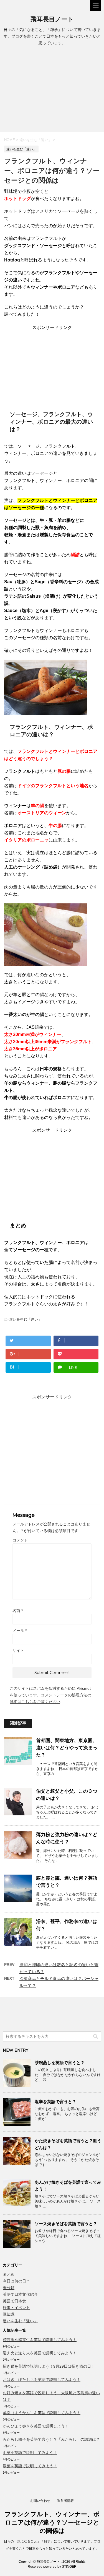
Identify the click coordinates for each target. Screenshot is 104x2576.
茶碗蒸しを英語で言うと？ (60, 2063)
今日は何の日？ (16, 2281)
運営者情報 (65, 2501)
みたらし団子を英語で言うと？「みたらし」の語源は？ (51, 2439)
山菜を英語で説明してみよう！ (30, 2453)
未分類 (9, 2288)
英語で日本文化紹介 (20, 2294)
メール (20, 1631)
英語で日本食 (14, 2301)
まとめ (9, 2274)
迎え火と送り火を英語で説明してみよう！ (40, 2353)
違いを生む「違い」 (25, 1319)
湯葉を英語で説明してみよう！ (30, 2466)
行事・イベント (16, 2308)
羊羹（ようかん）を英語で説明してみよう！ (42, 2413)
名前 (18, 1611)
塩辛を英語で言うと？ (55, 2102)
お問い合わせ (40, 2501)
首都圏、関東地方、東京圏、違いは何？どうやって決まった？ (67, 1748)
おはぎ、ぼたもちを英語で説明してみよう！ (42, 2380)
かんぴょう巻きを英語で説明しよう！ (36, 2426)
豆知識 (9, 2314)
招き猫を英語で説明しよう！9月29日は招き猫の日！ (49, 2366)
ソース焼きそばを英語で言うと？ (66, 2224)
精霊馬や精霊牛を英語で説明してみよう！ (40, 2340)
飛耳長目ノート (52, 19)
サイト (18, 1650)
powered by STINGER (60, 2567)
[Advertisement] (52, 90)
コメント (20, 1540)
